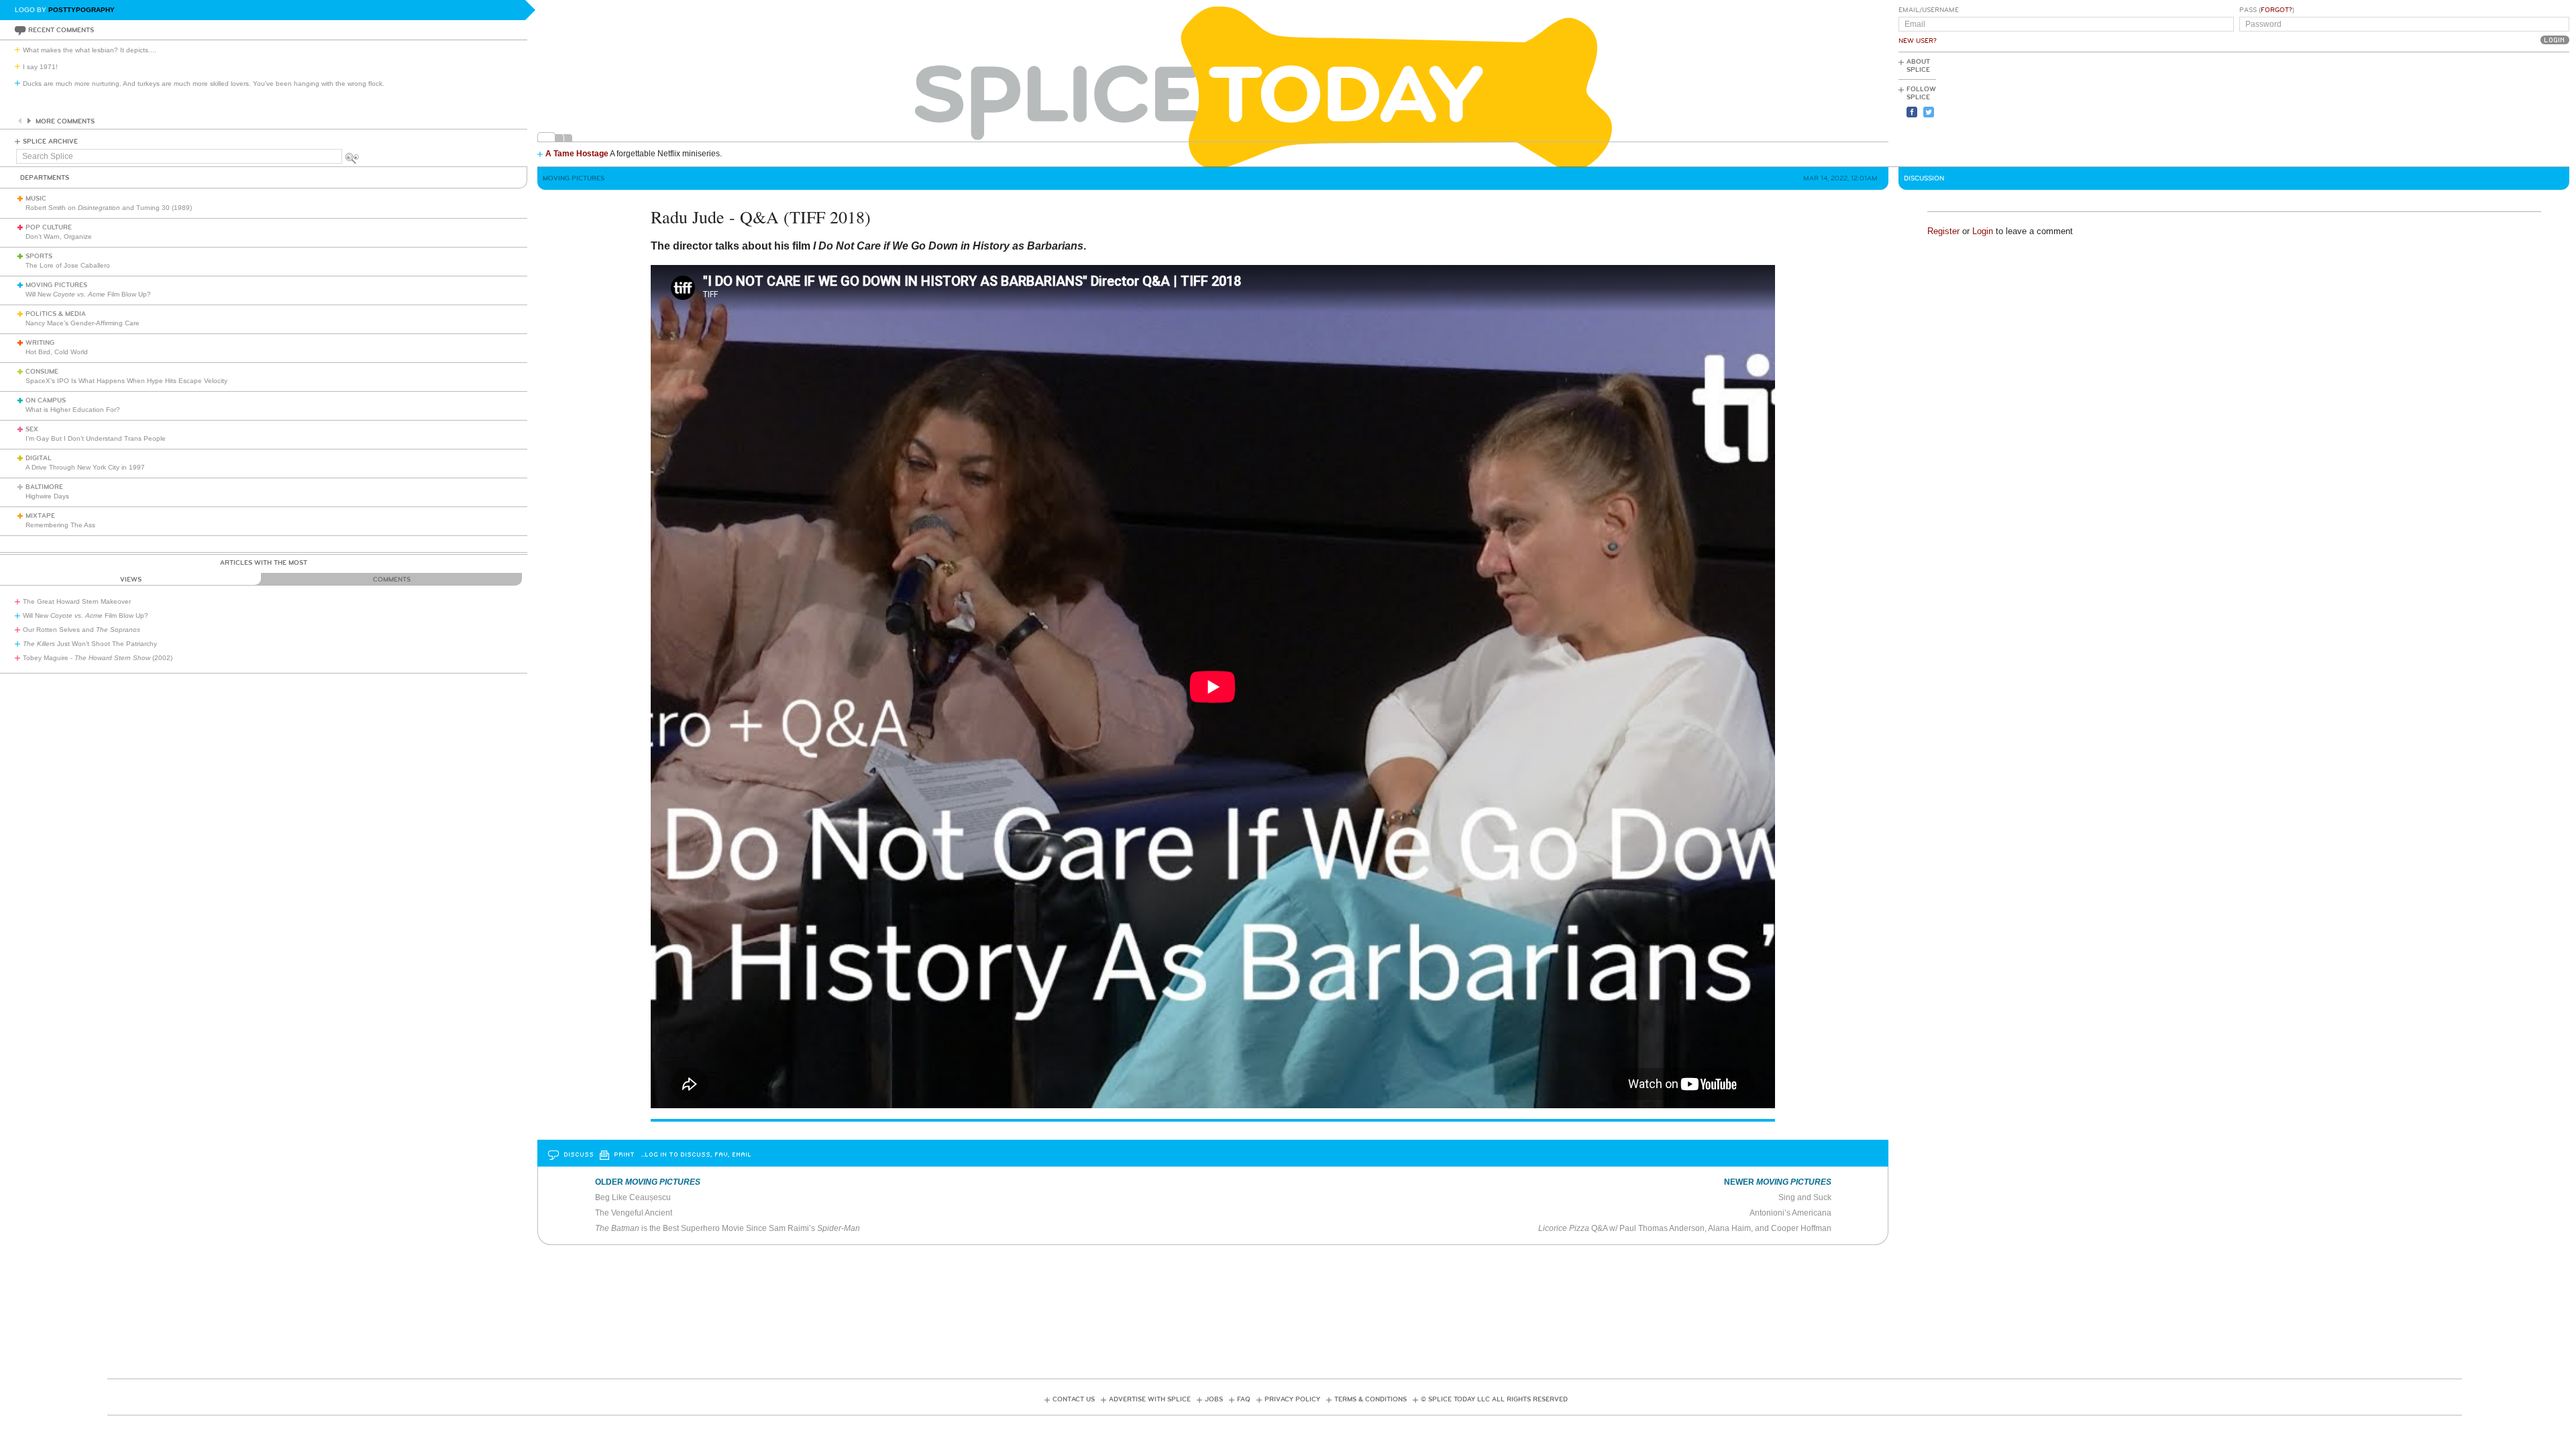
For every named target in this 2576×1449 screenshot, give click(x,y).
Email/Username (1929, 10)
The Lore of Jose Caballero (68, 265)
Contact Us (1074, 1399)
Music (36, 199)
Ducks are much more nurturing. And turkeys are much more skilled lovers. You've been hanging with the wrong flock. (204, 84)
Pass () (2267, 10)
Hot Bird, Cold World (57, 352)
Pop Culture (49, 227)
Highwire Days (47, 496)
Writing (40, 343)
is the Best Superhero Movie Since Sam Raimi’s (728, 1228)
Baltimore (44, 487)
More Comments (65, 121)
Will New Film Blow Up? (88, 294)
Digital (39, 458)
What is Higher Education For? (73, 410)
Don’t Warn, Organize (59, 236)
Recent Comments (61, 30)
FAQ (1244, 1399)
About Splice (1918, 66)
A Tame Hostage (577, 154)
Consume (42, 372)
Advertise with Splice (1150, 1399)
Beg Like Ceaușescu (633, 1197)
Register (1943, 231)
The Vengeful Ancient (634, 1213)
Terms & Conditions (1371, 1399)
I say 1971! (40, 67)
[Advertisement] (2509, 108)
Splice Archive (50, 142)
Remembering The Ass (60, 525)
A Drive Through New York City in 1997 (85, 467)
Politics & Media (56, 314)
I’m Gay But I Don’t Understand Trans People (96, 438)
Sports (39, 256)
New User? (1918, 41)
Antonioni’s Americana (1790, 1213)
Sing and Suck (1805, 1197)
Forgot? (2276, 10)
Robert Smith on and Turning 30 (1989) (109, 208)
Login (1983, 231)
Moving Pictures (56, 285)
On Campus (46, 400)
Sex (32, 429)
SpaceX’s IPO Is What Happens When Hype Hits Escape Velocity (126, 381)
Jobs (1214, 1399)
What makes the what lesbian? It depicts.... (90, 50)
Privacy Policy (1292, 1399)
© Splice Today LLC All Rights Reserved (1494, 1399)
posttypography (82, 10)
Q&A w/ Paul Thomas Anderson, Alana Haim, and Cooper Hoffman (1685, 1228)
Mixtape (40, 516)
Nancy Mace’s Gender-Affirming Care (83, 323)
